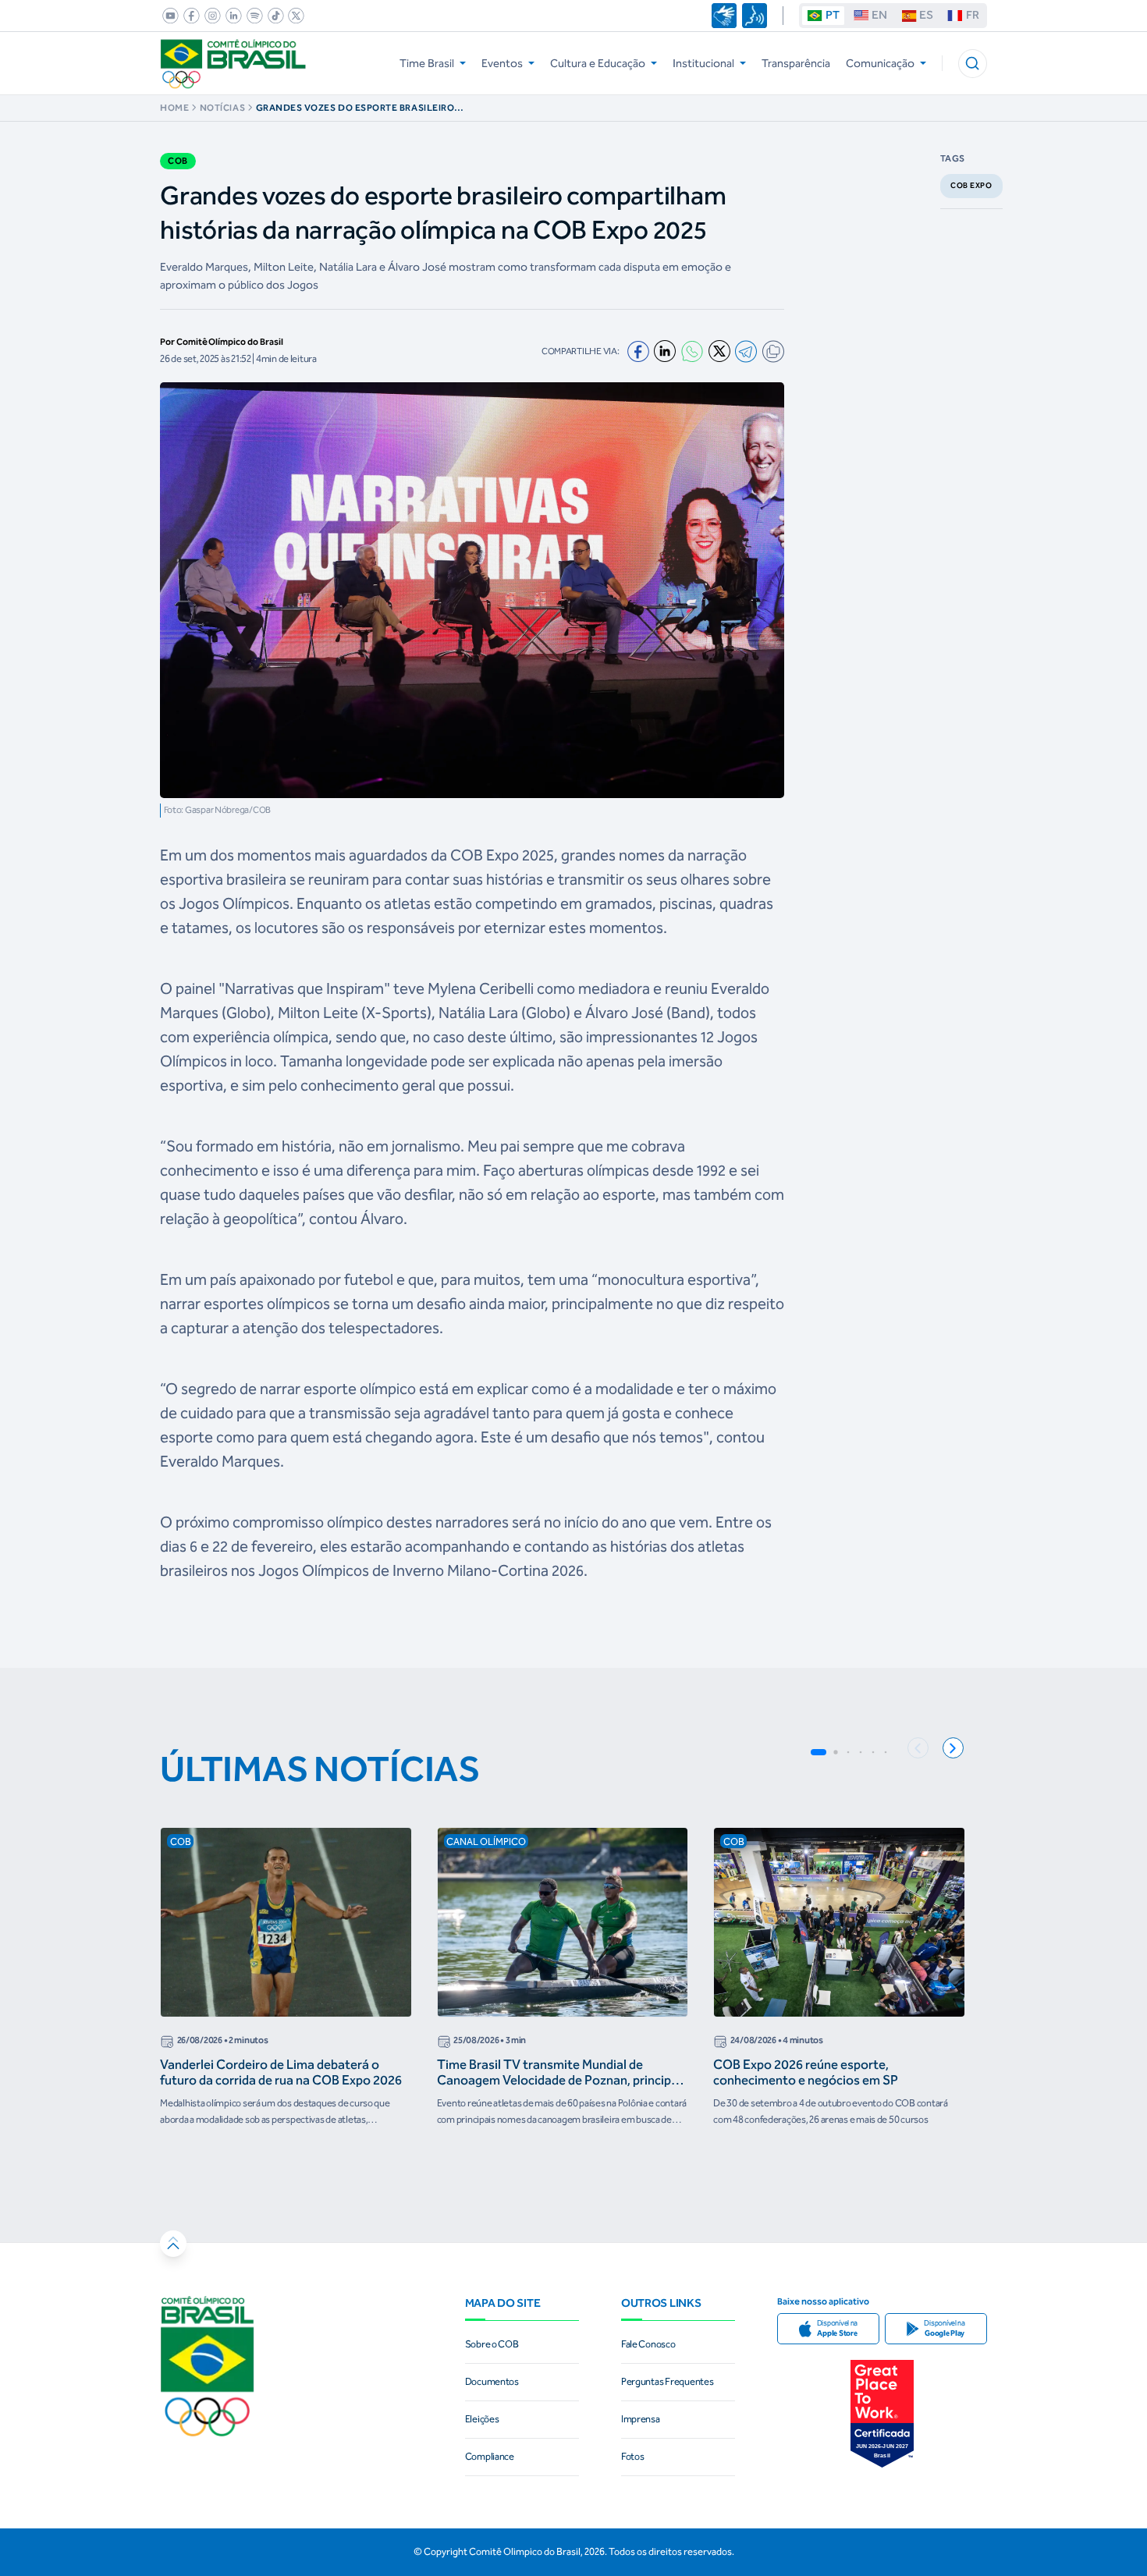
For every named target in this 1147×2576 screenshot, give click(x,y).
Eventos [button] (502, 63)
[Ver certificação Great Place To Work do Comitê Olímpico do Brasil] (882, 2413)
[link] (168, 16)
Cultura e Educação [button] (598, 63)
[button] (973, 64)
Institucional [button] (703, 63)
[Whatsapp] (692, 351)
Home (174, 108)
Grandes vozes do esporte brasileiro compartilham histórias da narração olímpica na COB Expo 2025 (356, 108)
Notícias (222, 108)
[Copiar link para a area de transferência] (773, 351)
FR (973, 15)
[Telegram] (746, 351)
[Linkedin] (665, 351)
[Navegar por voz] (755, 16)
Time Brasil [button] (427, 63)
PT (833, 15)
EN (879, 15)
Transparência (796, 63)
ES (926, 15)
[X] (719, 351)
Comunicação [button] (880, 63)
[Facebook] (638, 352)
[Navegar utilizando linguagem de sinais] (724, 16)
